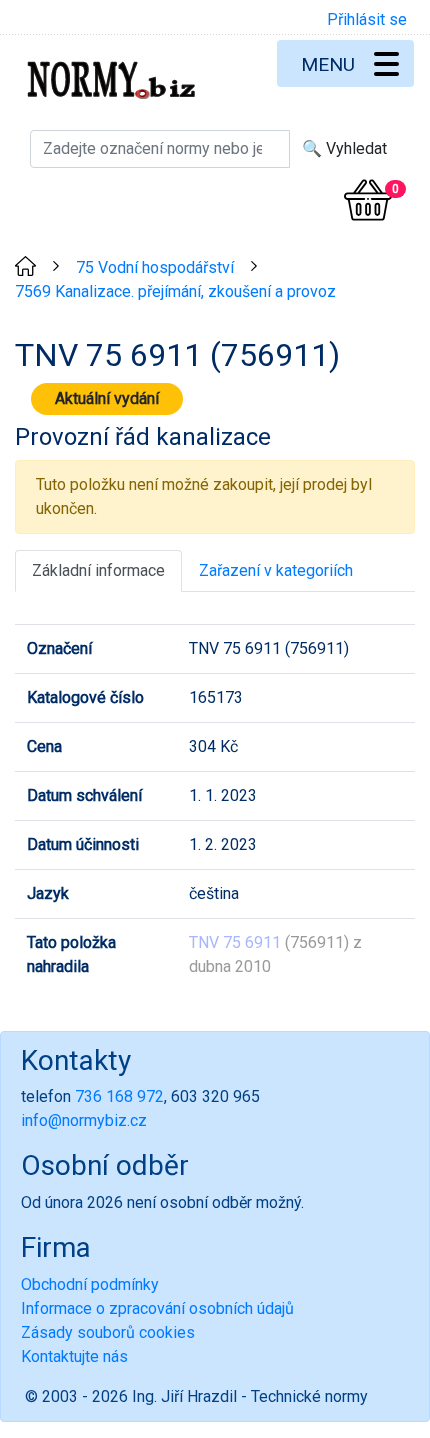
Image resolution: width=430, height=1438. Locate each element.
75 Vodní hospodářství (155, 267)
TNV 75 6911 (235, 942)
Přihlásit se (367, 19)
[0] (368, 200)
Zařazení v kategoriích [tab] (276, 570)
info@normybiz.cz (84, 1120)
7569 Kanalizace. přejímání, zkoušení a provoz (175, 291)
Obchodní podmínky (90, 1284)
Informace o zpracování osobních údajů (157, 1308)
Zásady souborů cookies (108, 1332)
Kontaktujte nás (74, 1356)
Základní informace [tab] (98, 570)
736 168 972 (119, 1096)
